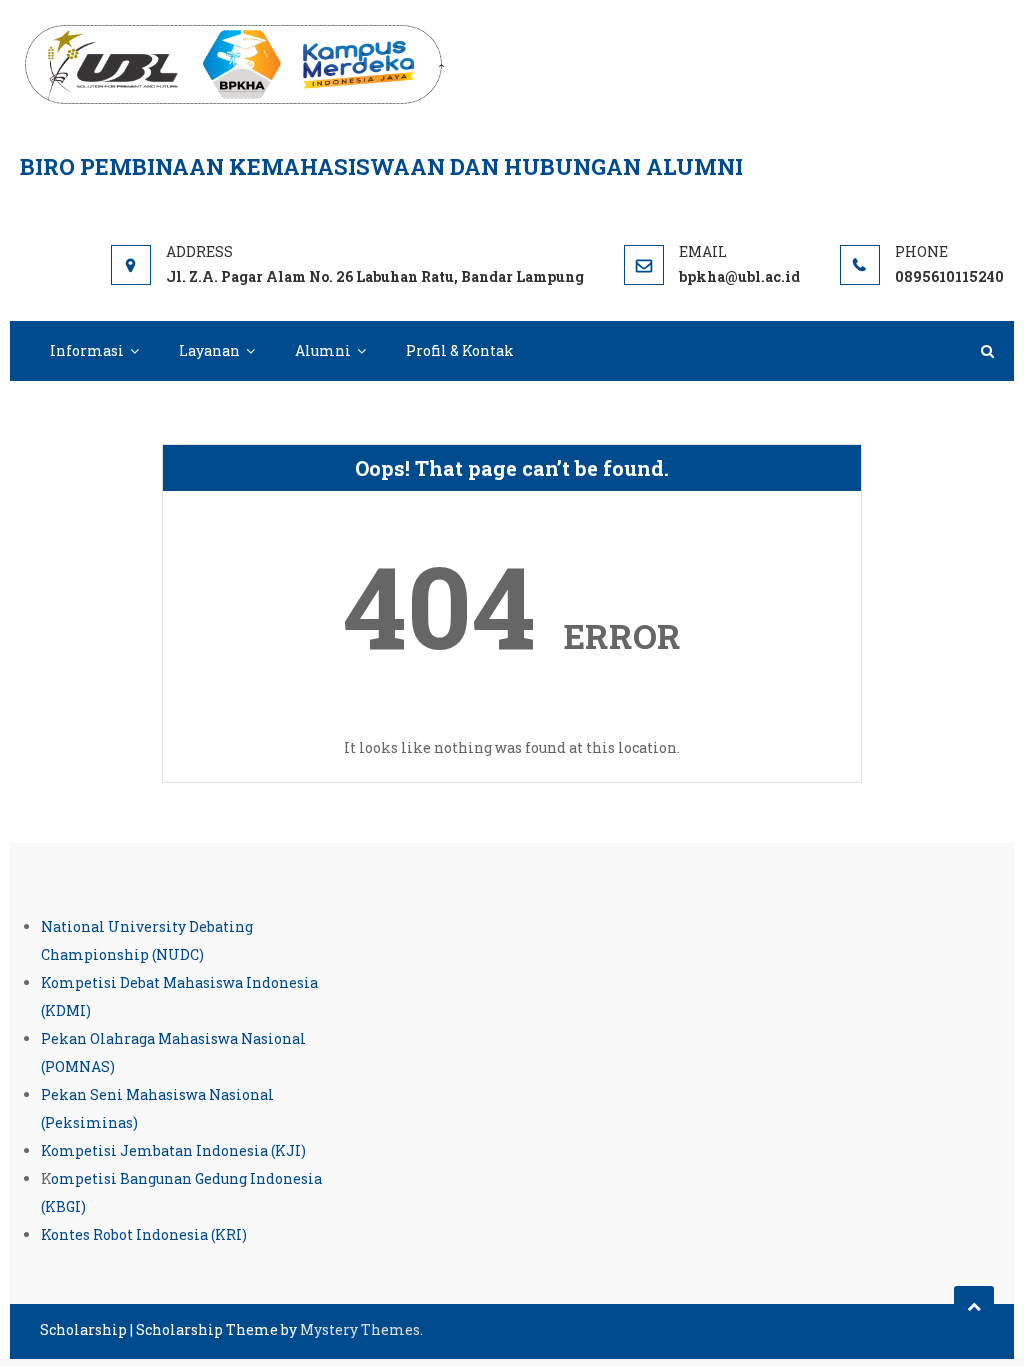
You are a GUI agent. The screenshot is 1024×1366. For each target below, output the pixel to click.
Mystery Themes (360, 1329)
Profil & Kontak (460, 350)
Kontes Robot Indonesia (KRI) (144, 1234)
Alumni (323, 350)
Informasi (87, 350)
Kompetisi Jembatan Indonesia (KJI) (173, 1150)
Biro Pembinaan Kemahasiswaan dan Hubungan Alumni (381, 166)
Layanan (209, 350)
